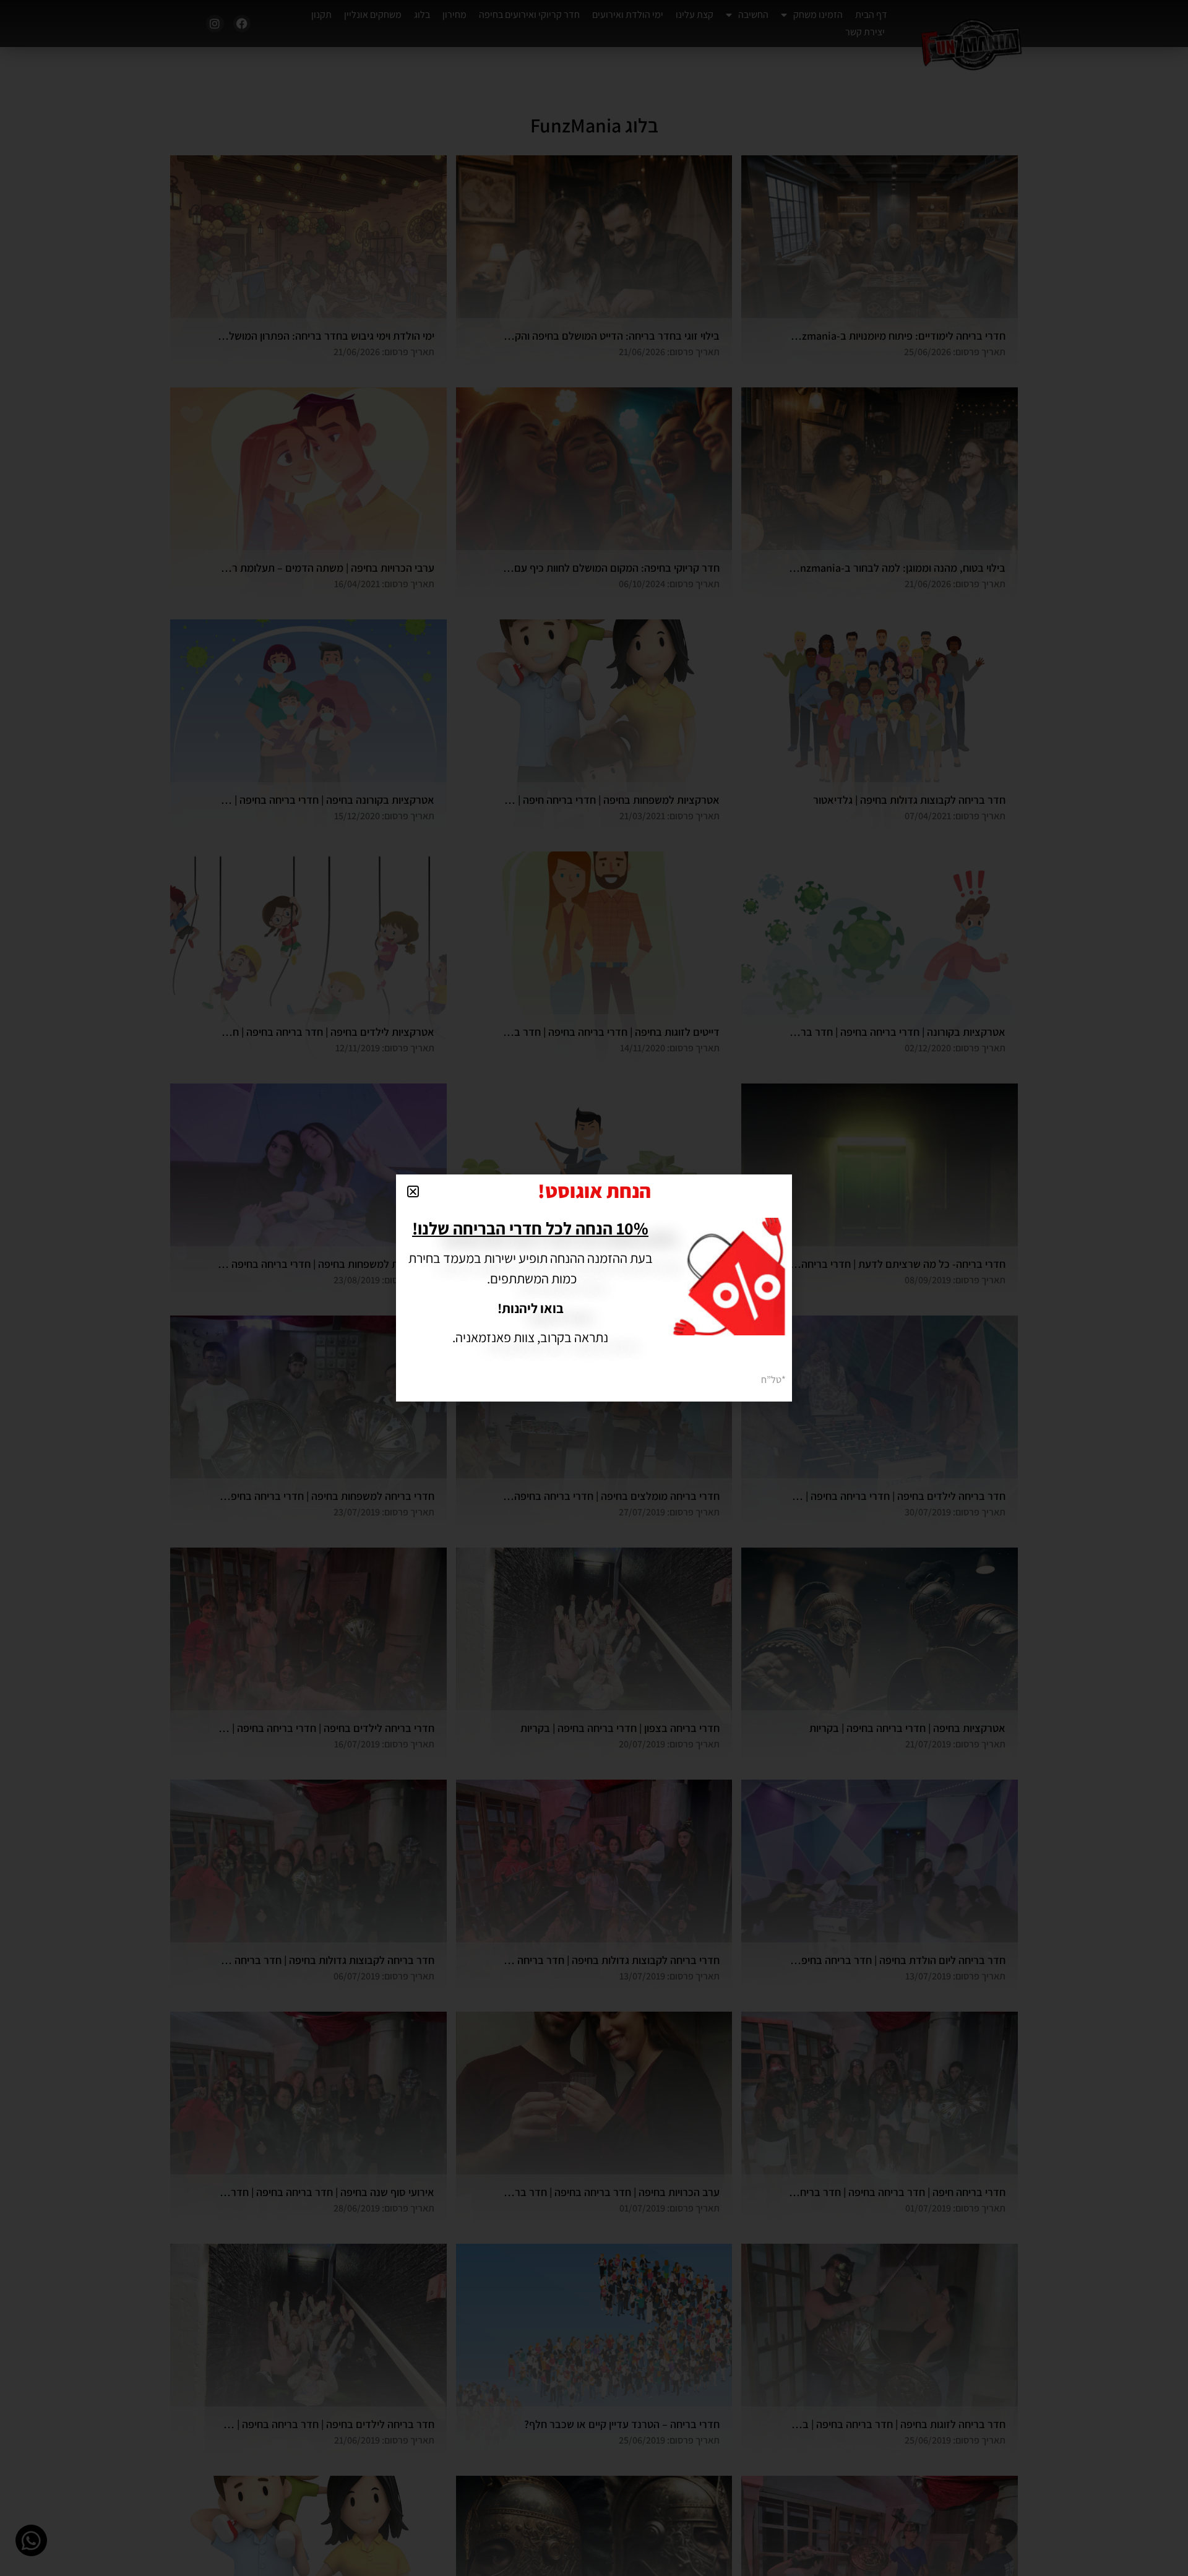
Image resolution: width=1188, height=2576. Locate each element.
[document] (594, 1288)
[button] (413, 1191)
